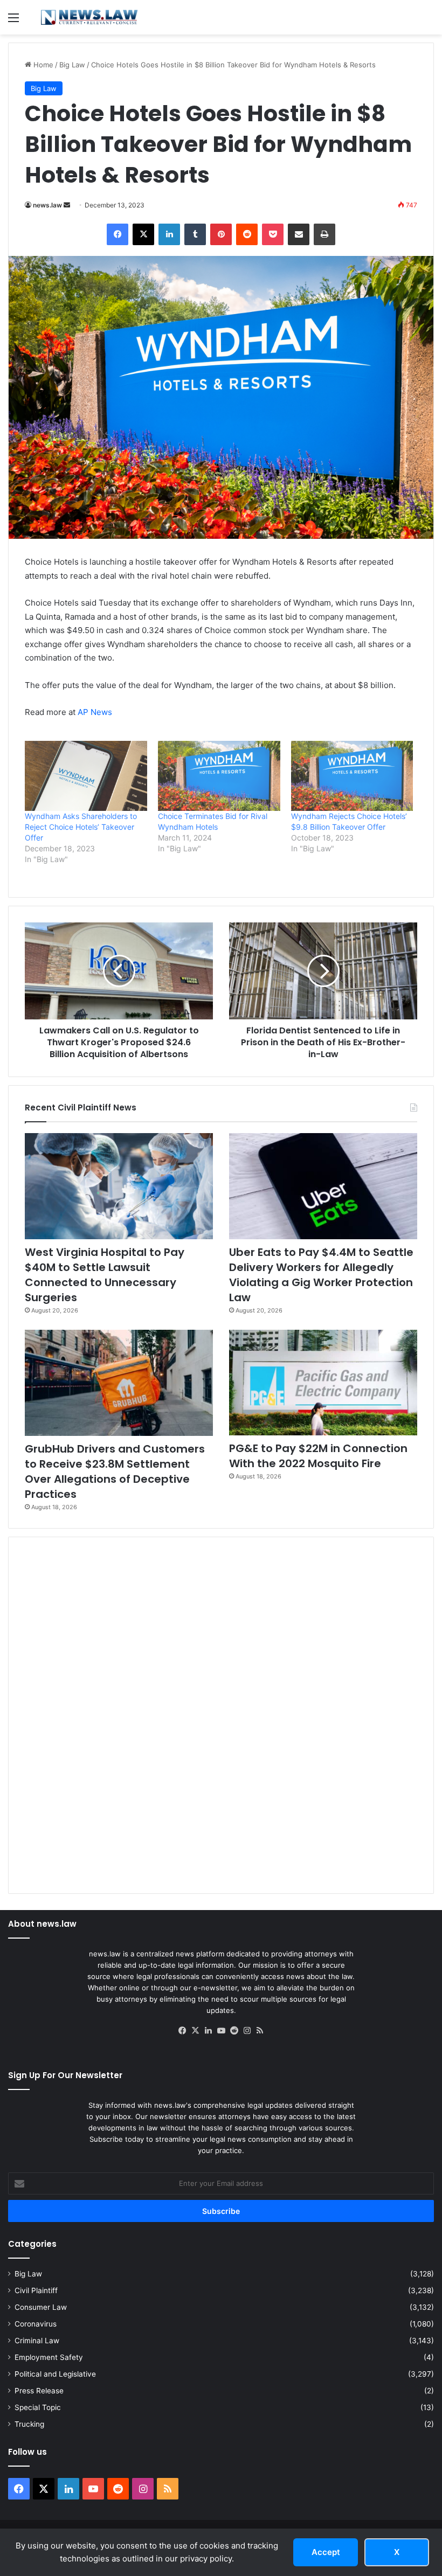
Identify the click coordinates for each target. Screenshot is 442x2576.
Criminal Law (37, 2341)
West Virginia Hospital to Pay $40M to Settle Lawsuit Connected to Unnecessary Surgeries (105, 1275)
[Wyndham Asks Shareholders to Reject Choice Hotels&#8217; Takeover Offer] (86, 776)
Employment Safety (49, 2357)
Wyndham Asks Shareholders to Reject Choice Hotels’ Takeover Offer (81, 827)
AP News (95, 712)
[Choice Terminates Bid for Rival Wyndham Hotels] (219, 776)
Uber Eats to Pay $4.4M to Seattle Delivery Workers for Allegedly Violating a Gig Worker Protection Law (321, 1275)
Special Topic (38, 2407)
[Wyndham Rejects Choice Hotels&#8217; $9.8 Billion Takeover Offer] (352, 776)
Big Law (72, 65)
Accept (326, 2552)
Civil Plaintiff (36, 2290)
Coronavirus (36, 2324)
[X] (195, 2031)
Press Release (39, 2391)
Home (42, 65)
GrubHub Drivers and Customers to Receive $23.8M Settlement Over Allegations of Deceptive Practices (115, 1471)
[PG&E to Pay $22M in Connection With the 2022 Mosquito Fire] (323, 1383)
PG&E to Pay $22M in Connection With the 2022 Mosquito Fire (318, 1456)
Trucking (29, 2424)
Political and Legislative (55, 2374)
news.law (47, 205)
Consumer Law (41, 2307)
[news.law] (89, 17)
